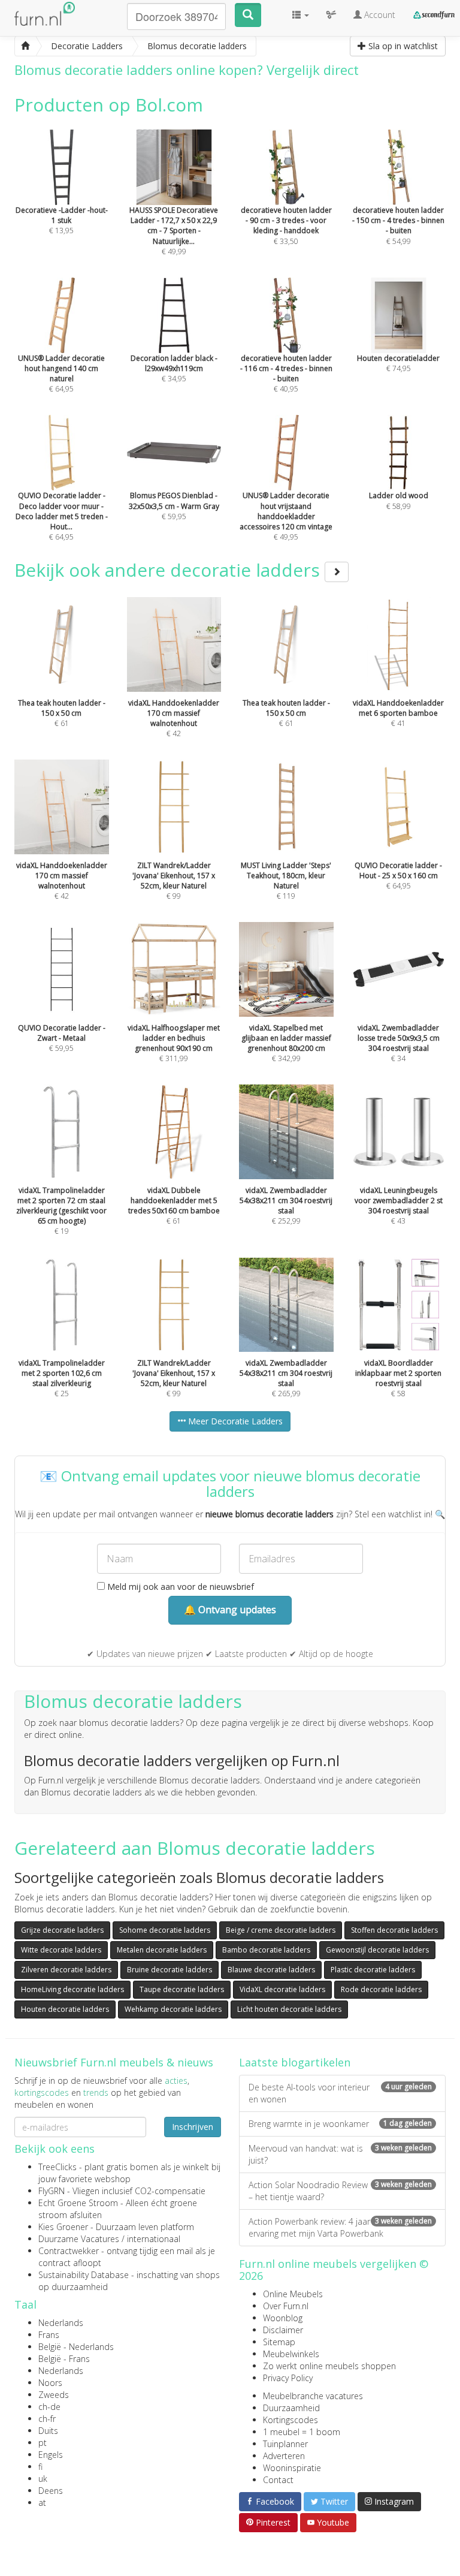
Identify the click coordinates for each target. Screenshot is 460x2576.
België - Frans (64, 2359)
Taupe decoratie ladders (182, 1989)
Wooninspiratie (292, 2468)
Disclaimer (283, 2330)
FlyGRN (52, 2191)
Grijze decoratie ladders (62, 1930)
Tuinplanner (285, 2444)
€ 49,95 (286, 516)
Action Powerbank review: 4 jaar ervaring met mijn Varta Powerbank (340, 2227)
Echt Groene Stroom (78, 2203)
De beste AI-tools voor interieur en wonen (340, 2093)
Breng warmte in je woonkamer (340, 2124)
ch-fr (47, 2419)
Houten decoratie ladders (65, 2009)
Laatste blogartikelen (295, 2062)
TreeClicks (57, 2167)
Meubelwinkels (291, 2354)
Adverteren (284, 2456)
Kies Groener (63, 2227)
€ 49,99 (174, 231)
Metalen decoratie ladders (162, 1950)
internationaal (154, 2239)
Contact (278, 2480)
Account (379, 15)
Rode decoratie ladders (381, 1989)
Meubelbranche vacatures (313, 2396)
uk (43, 2479)
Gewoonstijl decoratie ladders (377, 1950)
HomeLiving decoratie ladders (72, 1989)
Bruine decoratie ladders (170, 1970)
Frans (49, 2335)
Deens (51, 2491)
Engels (51, 2455)
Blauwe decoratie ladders (271, 1970)
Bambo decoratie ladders (266, 1950)
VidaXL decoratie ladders (282, 1989)
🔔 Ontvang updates (230, 1610)
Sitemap (279, 2342)
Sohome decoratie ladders (165, 1930)
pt (43, 2443)
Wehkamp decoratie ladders (173, 2009)
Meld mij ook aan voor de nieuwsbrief (179, 1587)
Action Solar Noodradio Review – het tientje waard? (340, 2191)
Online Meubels (293, 2294)
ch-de (49, 2407)
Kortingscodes (290, 2420)
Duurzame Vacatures (79, 2239)
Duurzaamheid (291, 2408)
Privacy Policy (288, 2378)
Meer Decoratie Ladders (234, 1421)
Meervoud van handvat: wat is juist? (340, 2154)
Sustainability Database (84, 2275)
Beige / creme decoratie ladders (281, 1930)
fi (40, 2467)
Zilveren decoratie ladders (66, 1970)
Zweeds (54, 2395)
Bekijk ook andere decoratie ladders (170, 570)
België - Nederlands (76, 2347)
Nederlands (61, 2323)
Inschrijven (193, 2127)
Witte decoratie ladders (61, 1950)
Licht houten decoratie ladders (289, 2009)
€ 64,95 (62, 516)
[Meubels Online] (25, 46)
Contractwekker (69, 2251)
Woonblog (283, 2318)
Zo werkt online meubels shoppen (329, 2366)
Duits (48, 2431)
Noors (50, 2383)
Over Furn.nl (286, 2306)
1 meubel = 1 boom (302, 2432)
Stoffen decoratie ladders (394, 1930)
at (42, 2503)
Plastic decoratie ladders (373, 1970)
